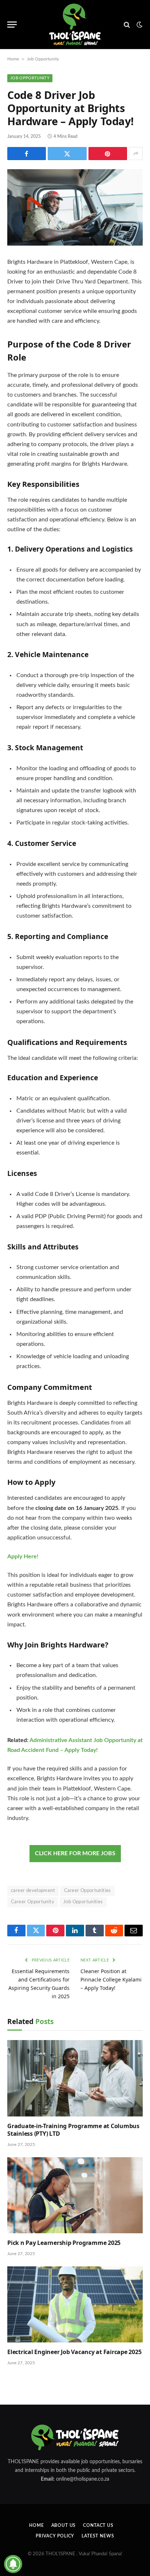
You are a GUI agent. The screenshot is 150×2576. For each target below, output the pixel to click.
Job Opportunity (43, 59)
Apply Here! (23, 1557)
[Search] (127, 25)
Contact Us (98, 2525)
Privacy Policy (55, 2536)
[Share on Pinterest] (108, 154)
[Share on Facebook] (27, 154)
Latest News (98, 2536)
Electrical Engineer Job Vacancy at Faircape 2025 (74, 2352)
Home (13, 59)
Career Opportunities (88, 1891)
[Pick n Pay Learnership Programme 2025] (75, 2195)
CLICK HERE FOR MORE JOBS (75, 1853)
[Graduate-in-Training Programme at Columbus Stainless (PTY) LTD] (75, 2078)
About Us (64, 2525)
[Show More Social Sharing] (136, 154)
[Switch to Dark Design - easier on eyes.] (139, 25)
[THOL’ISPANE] (75, 25)
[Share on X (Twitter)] (67, 154)
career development (33, 1891)
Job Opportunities (83, 1902)
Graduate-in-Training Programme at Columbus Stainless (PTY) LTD (73, 2130)
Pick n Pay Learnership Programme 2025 (64, 2243)
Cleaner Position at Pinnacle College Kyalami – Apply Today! (111, 1979)
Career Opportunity (33, 1902)
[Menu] (12, 25)
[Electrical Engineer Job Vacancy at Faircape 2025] (75, 2304)
